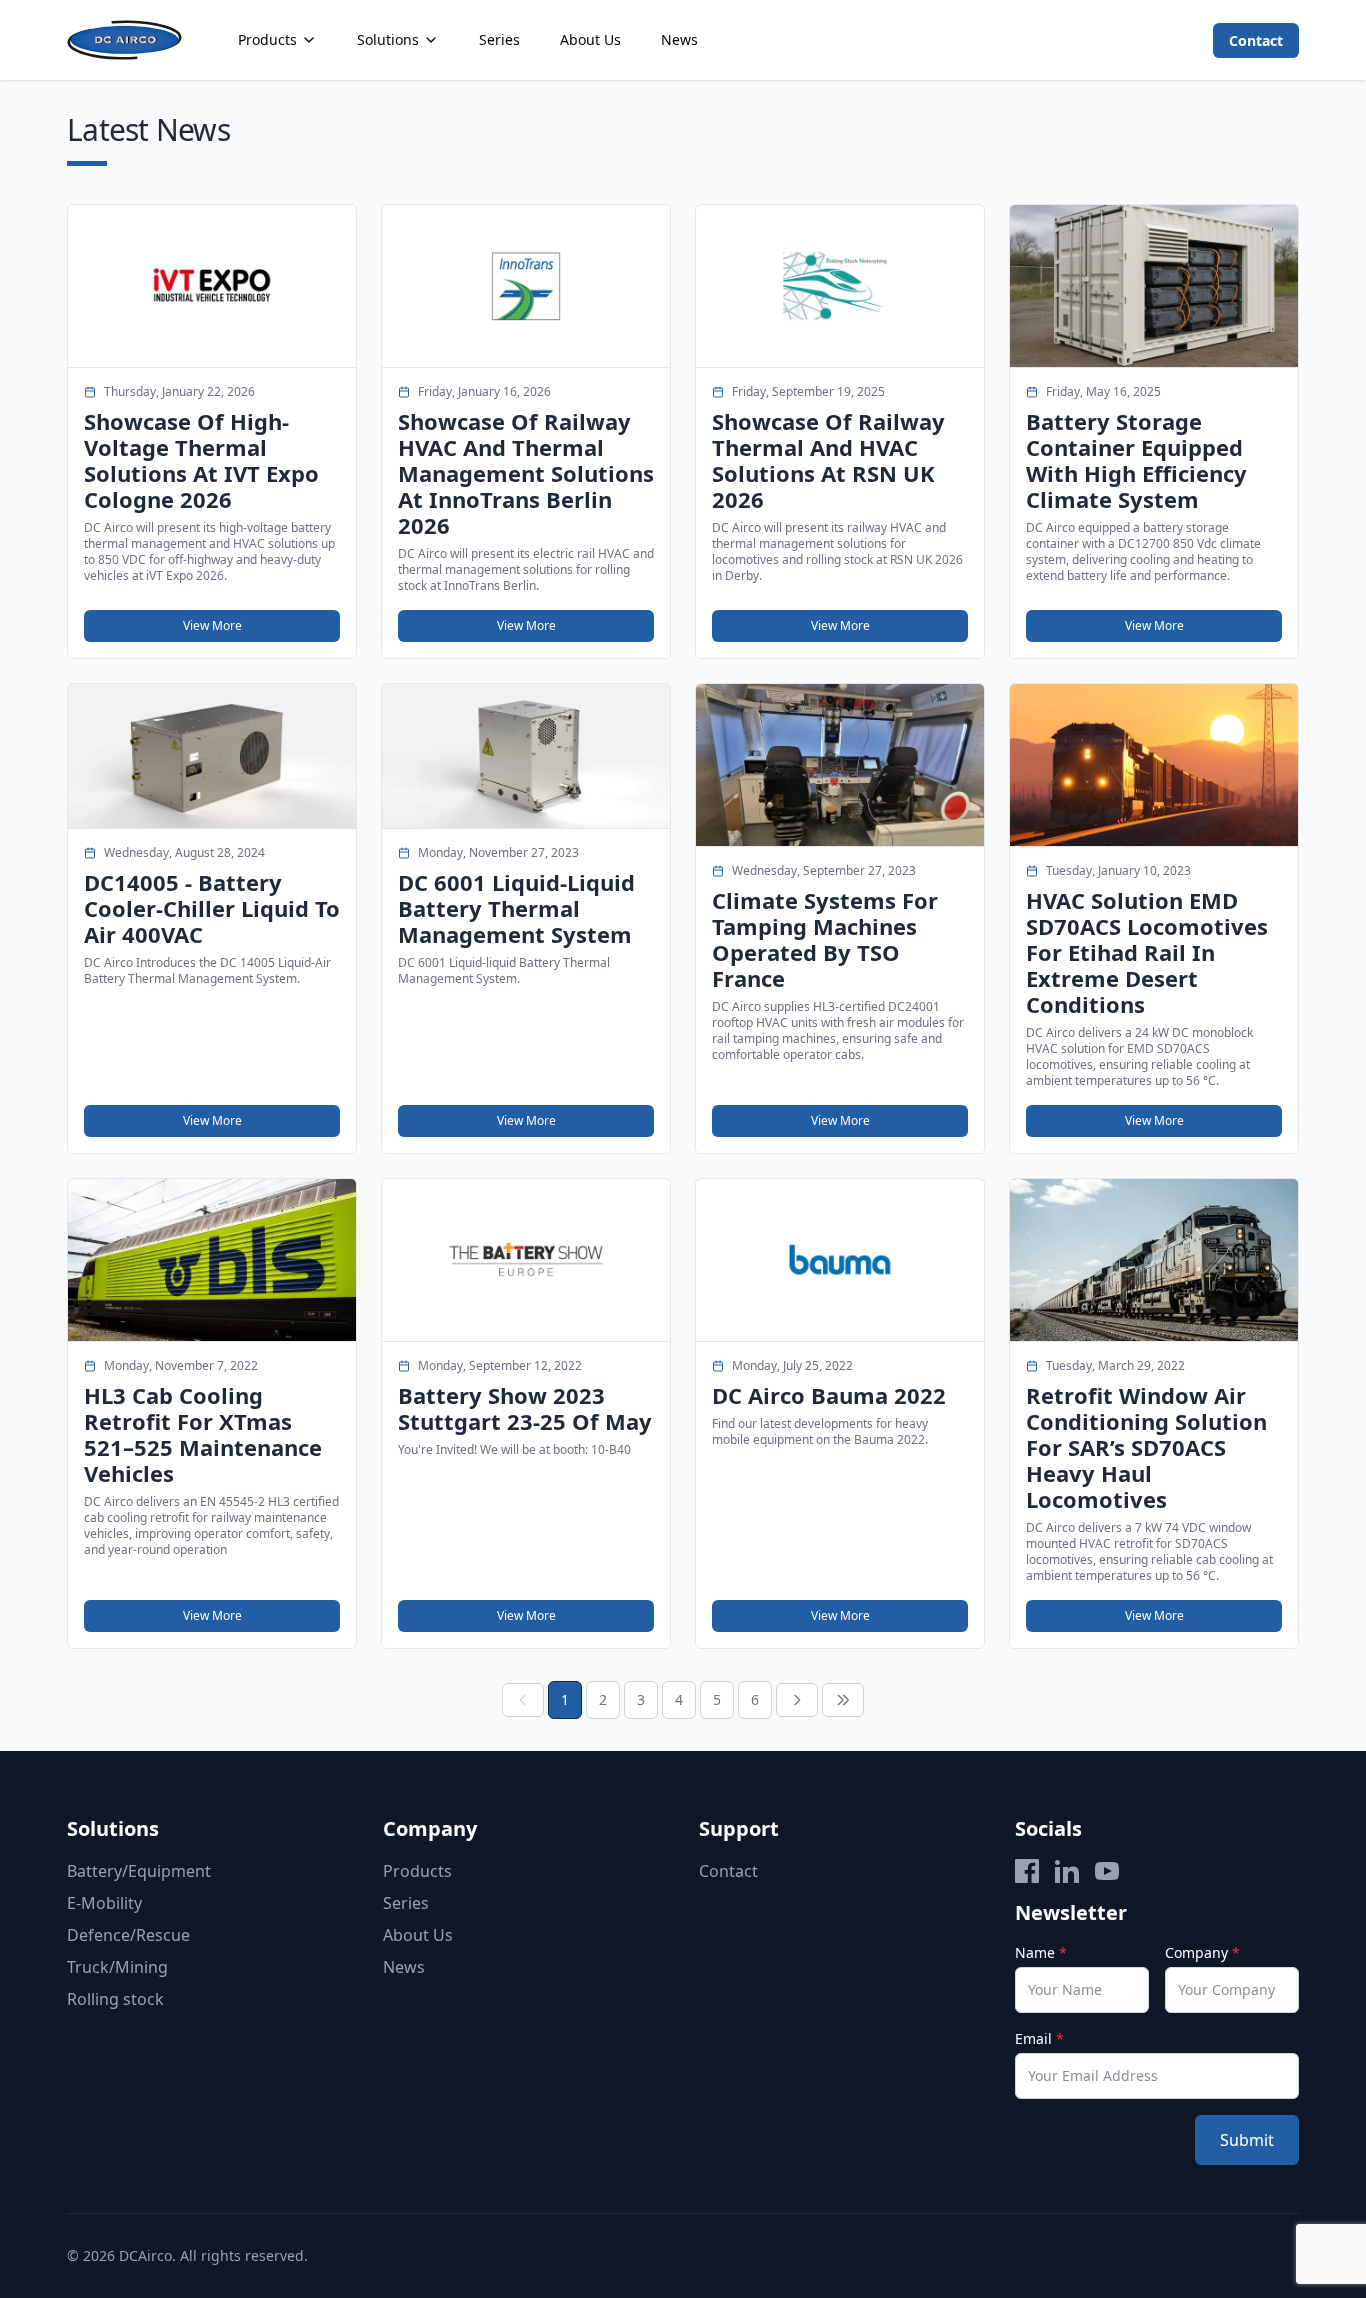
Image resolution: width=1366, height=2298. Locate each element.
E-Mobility (104, 1903)
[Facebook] (1027, 1871)
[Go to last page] (843, 1700)
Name (1041, 1952)
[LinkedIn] (1067, 1871)
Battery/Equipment (139, 1871)
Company (1202, 1952)
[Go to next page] (797, 1700)
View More (212, 625)
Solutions (388, 39)
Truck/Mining (117, 1967)
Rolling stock (115, 1999)
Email (1039, 2038)
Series (499, 39)
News (679, 39)
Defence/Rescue (128, 1935)
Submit (1247, 2140)
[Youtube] (1107, 1871)
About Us (590, 39)
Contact (1256, 40)
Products (267, 39)
